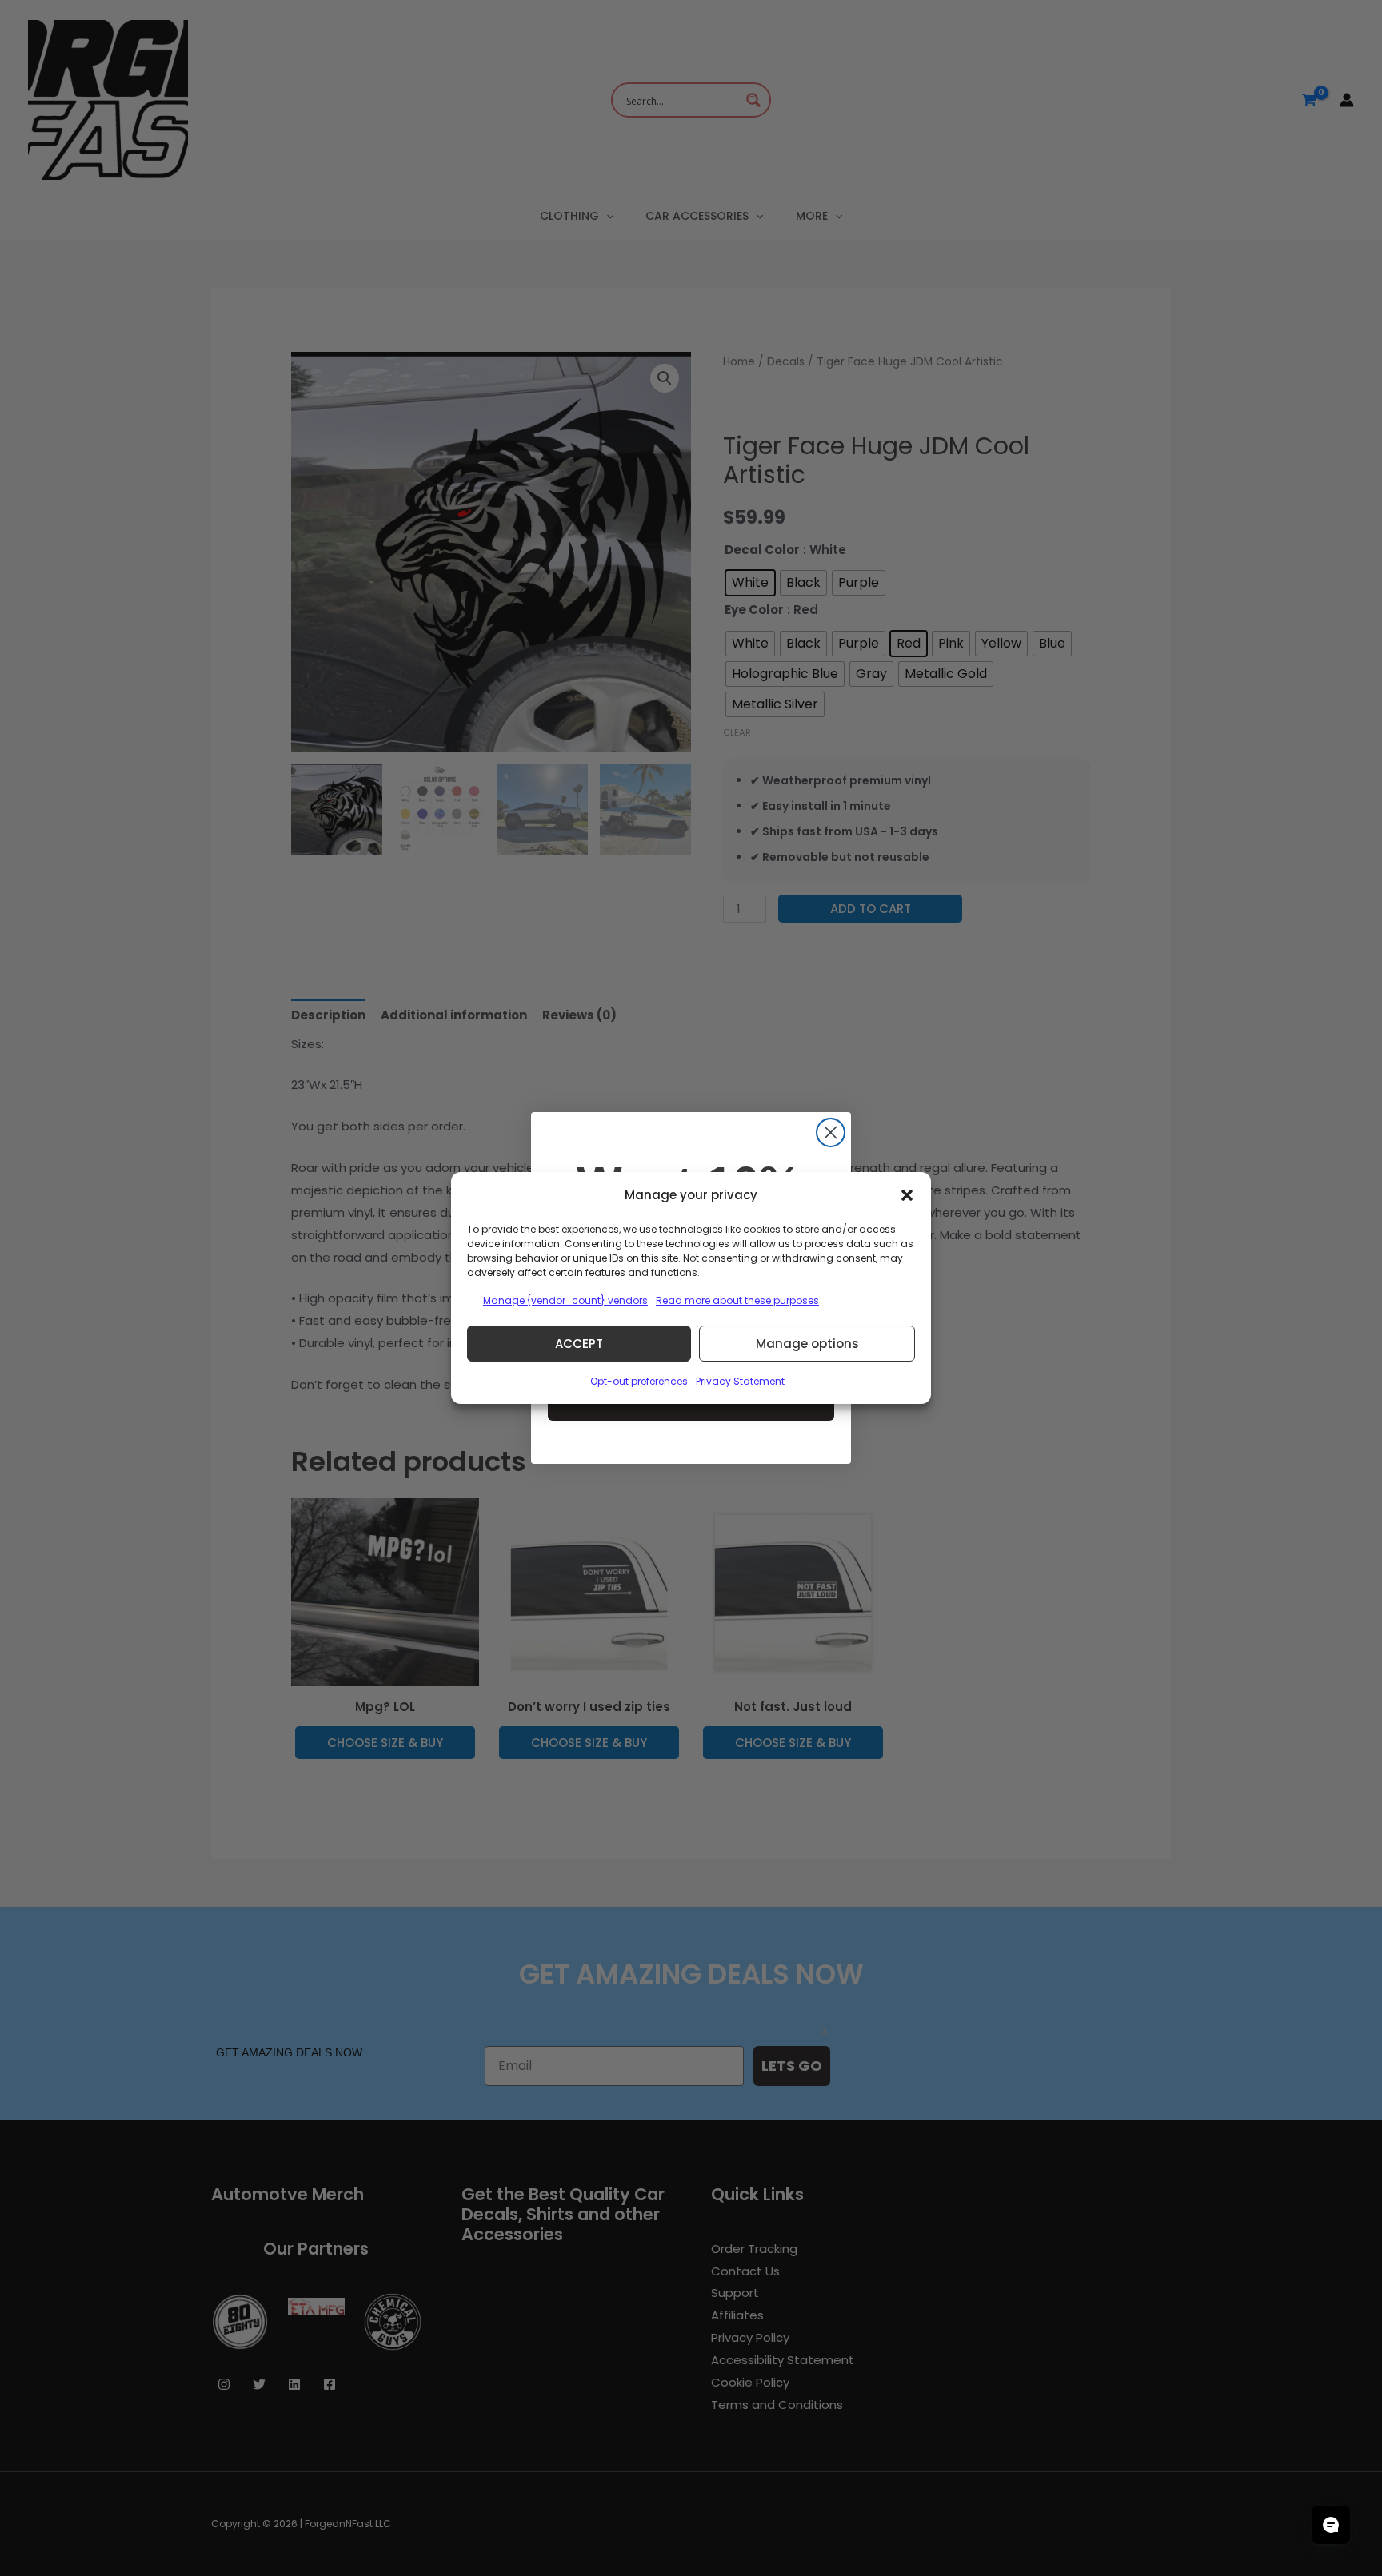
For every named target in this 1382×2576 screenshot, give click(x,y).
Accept (579, 1344)
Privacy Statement (740, 1381)
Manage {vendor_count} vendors (565, 1300)
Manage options (807, 1344)
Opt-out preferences (639, 1381)
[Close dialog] (831, 1132)
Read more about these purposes (737, 1300)
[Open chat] (1331, 2525)
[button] (907, 1195)
